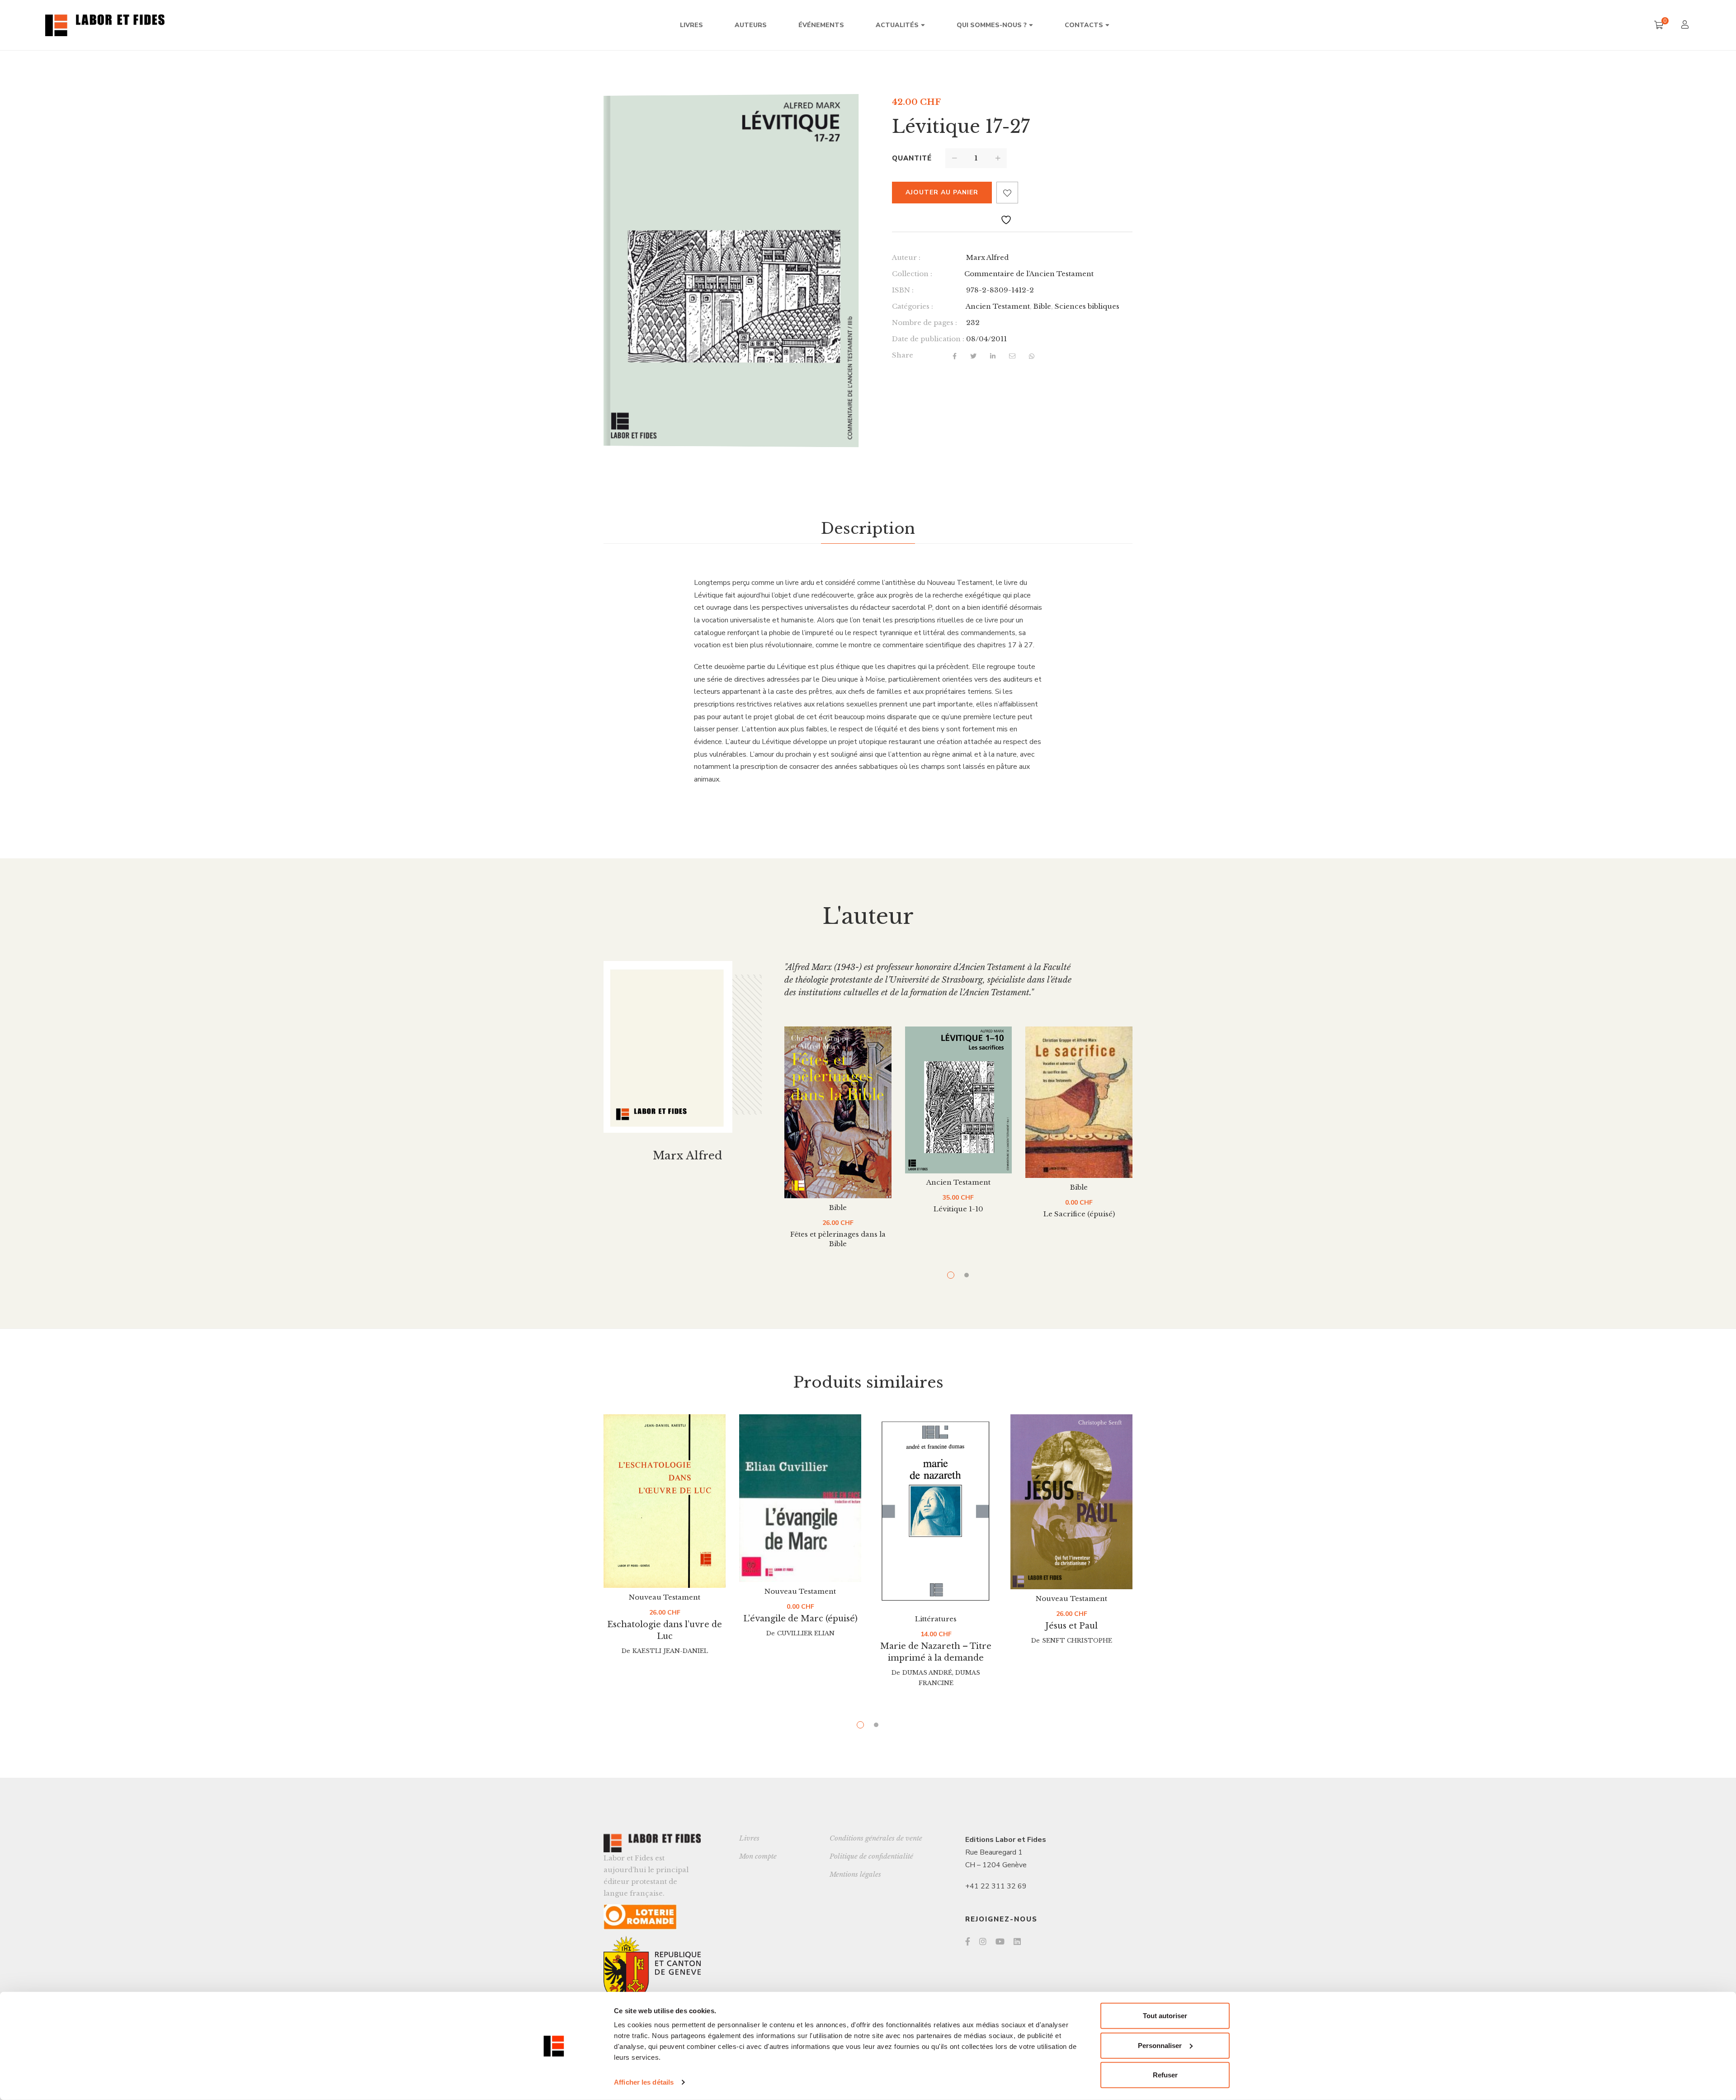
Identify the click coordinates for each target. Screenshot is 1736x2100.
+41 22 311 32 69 (996, 1886)
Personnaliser (1160, 2045)
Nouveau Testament (665, 1597)
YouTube (1000, 1941)
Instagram (983, 1941)
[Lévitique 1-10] (959, 1100)
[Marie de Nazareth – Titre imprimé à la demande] (936, 1512)
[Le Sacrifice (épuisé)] (1079, 1102)
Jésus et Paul (1071, 1626)
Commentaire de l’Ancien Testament (1029, 274)
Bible (1042, 306)
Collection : (912, 274)
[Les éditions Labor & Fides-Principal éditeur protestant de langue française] (105, 25)
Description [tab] (868, 528)
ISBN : (903, 290)
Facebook (968, 1941)
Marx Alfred (987, 257)
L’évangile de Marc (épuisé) (800, 1619)
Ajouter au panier (942, 192)
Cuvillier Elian (806, 1633)
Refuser (1165, 2075)
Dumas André (927, 1673)
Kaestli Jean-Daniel (670, 1651)
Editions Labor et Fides (1006, 1840)
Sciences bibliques (1087, 306)
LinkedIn (1017, 1941)
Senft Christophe (1077, 1641)
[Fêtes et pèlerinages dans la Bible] (838, 1112)
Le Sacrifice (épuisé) (1079, 1214)
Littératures (936, 1619)
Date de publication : (928, 339)
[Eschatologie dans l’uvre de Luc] (665, 1501)
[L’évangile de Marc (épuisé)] (800, 1498)
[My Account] (1686, 26)
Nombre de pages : (925, 323)
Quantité (912, 158)
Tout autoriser (1165, 2016)
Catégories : (913, 306)
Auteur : (906, 257)
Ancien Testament (998, 306)
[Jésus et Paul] (1071, 1502)
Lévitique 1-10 (958, 1209)
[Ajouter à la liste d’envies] (1007, 193)
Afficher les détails (644, 2082)
